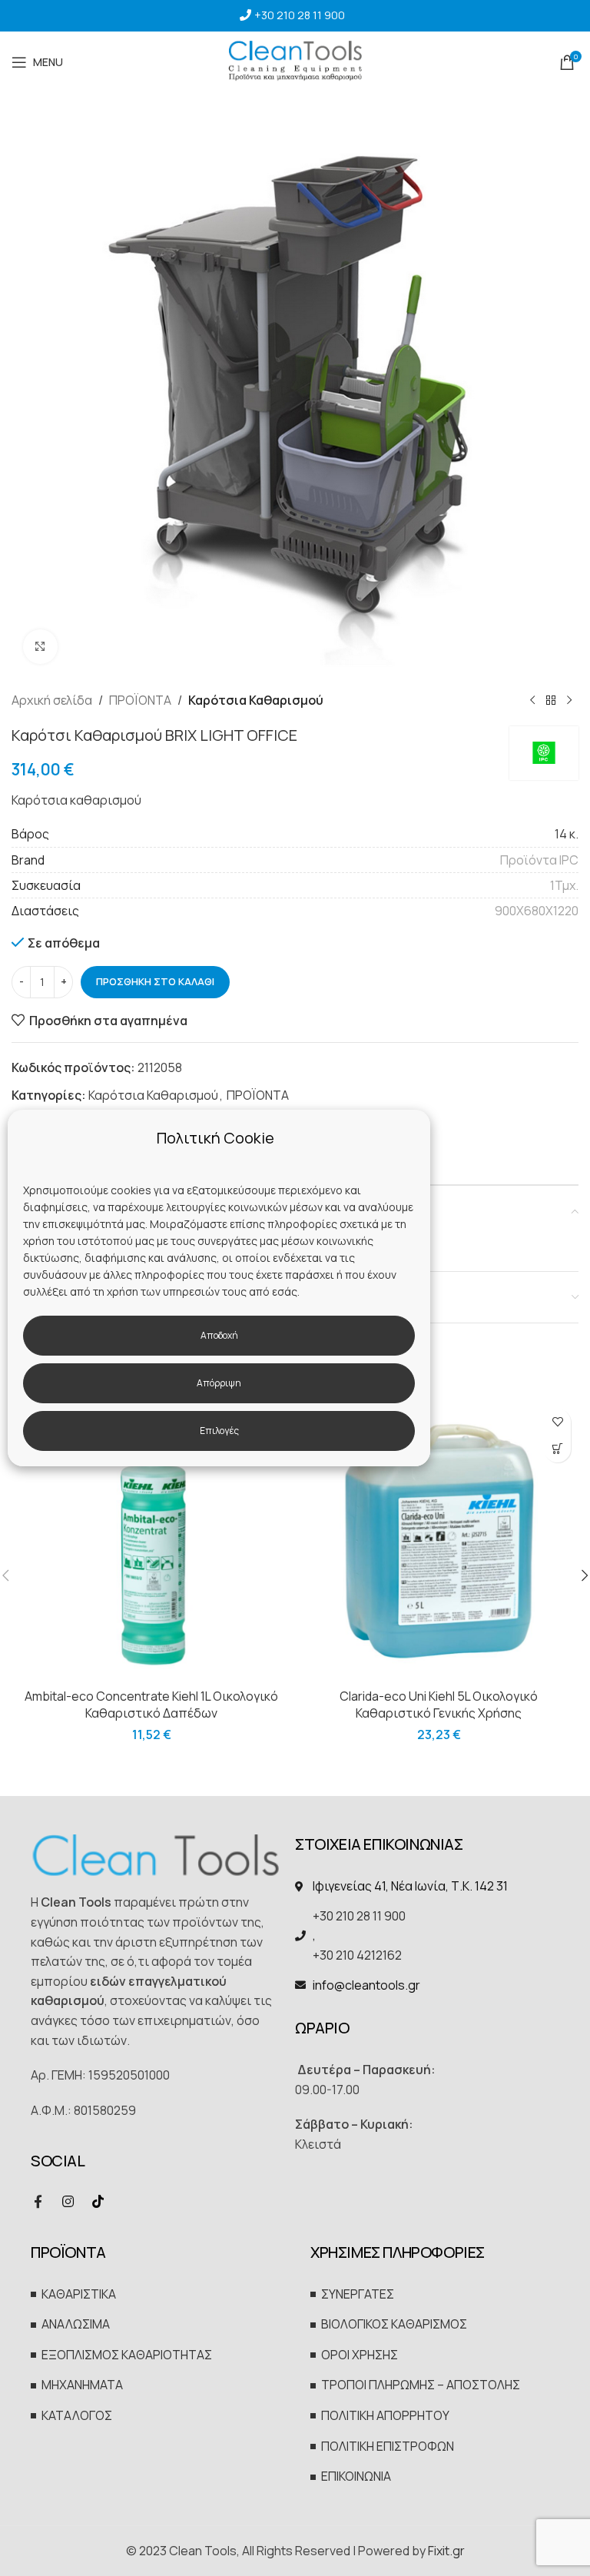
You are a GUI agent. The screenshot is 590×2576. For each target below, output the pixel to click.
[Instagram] (68, 2201)
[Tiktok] (98, 2201)
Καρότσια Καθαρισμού (256, 700)
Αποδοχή (219, 1335)
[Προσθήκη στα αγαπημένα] (557, 1422)
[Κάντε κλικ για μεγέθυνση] (40, 647)
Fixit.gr (446, 2551)
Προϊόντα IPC (539, 860)
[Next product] (569, 701)
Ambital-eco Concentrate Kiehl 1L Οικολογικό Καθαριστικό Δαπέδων (151, 1705)
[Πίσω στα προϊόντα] (551, 701)
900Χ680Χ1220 (537, 911)
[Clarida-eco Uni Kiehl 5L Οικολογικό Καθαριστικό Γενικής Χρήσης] (439, 1541)
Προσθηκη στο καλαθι (155, 981)
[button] (557, 1449)
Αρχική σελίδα (52, 700)
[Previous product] (532, 701)
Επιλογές (219, 1431)
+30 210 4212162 (357, 1955)
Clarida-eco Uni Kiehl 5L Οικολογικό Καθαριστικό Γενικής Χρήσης (439, 1705)
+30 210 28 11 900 (300, 15)
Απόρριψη (219, 1383)
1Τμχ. (564, 885)
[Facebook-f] (38, 2201)
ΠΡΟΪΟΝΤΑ (140, 700)
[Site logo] (295, 61)
